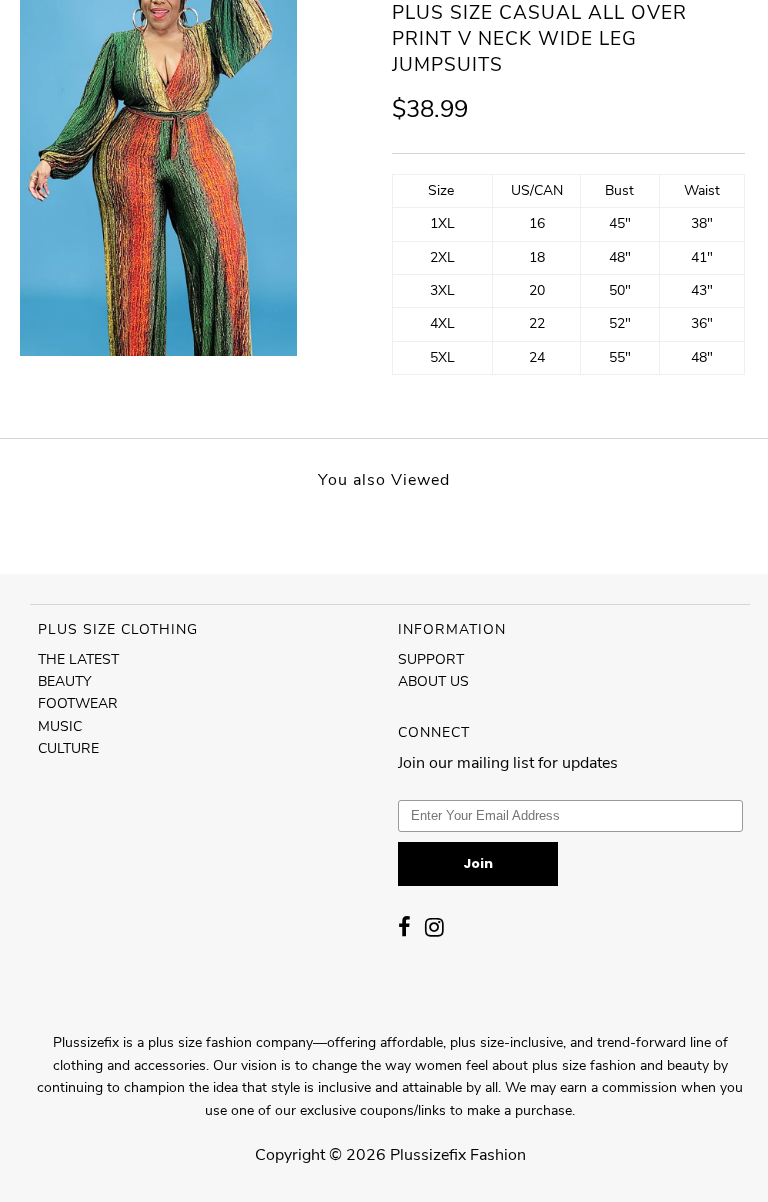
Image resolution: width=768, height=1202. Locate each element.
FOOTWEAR (78, 703)
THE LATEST (78, 659)
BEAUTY (64, 681)
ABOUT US (433, 681)
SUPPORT (431, 659)
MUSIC (60, 726)
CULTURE (68, 748)
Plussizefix (428, 1155)
